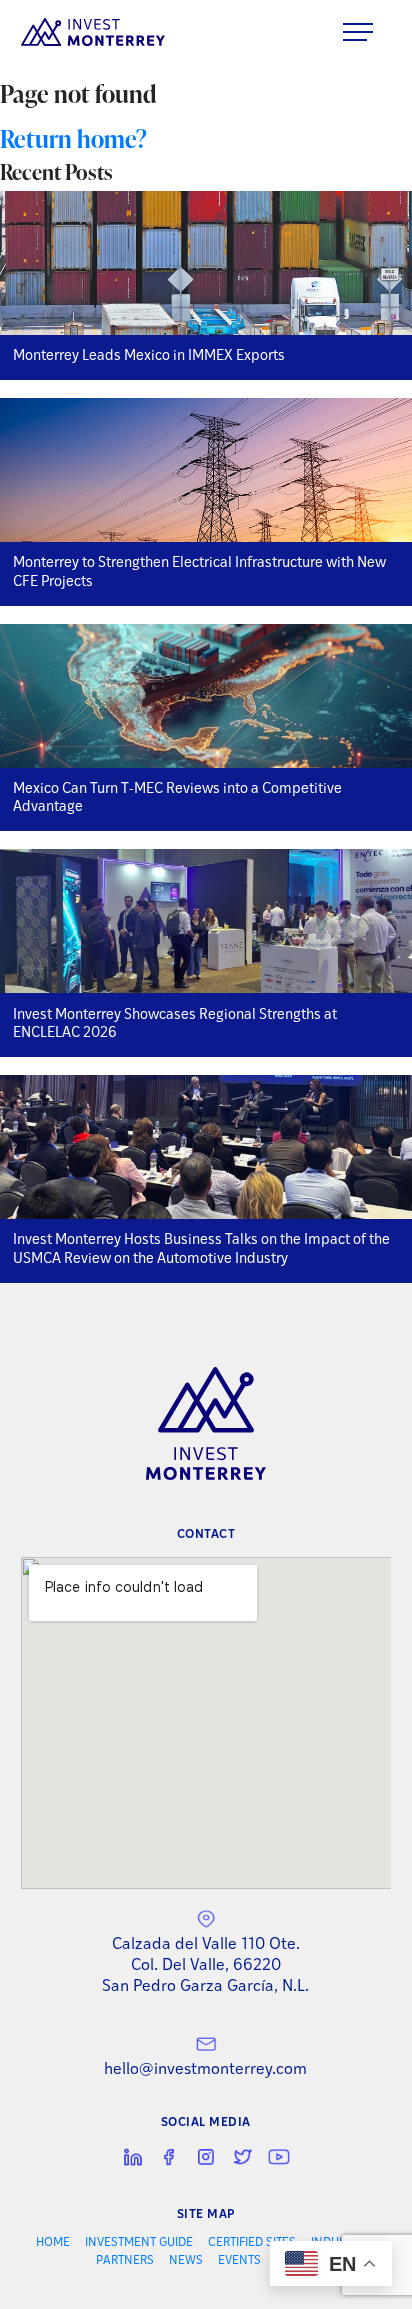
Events (239, 2261)
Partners (125, 2261)
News (186, 2261)
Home (53, 2243)
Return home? (73, 138)
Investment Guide (139, 2243)
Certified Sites (252, 2243)
